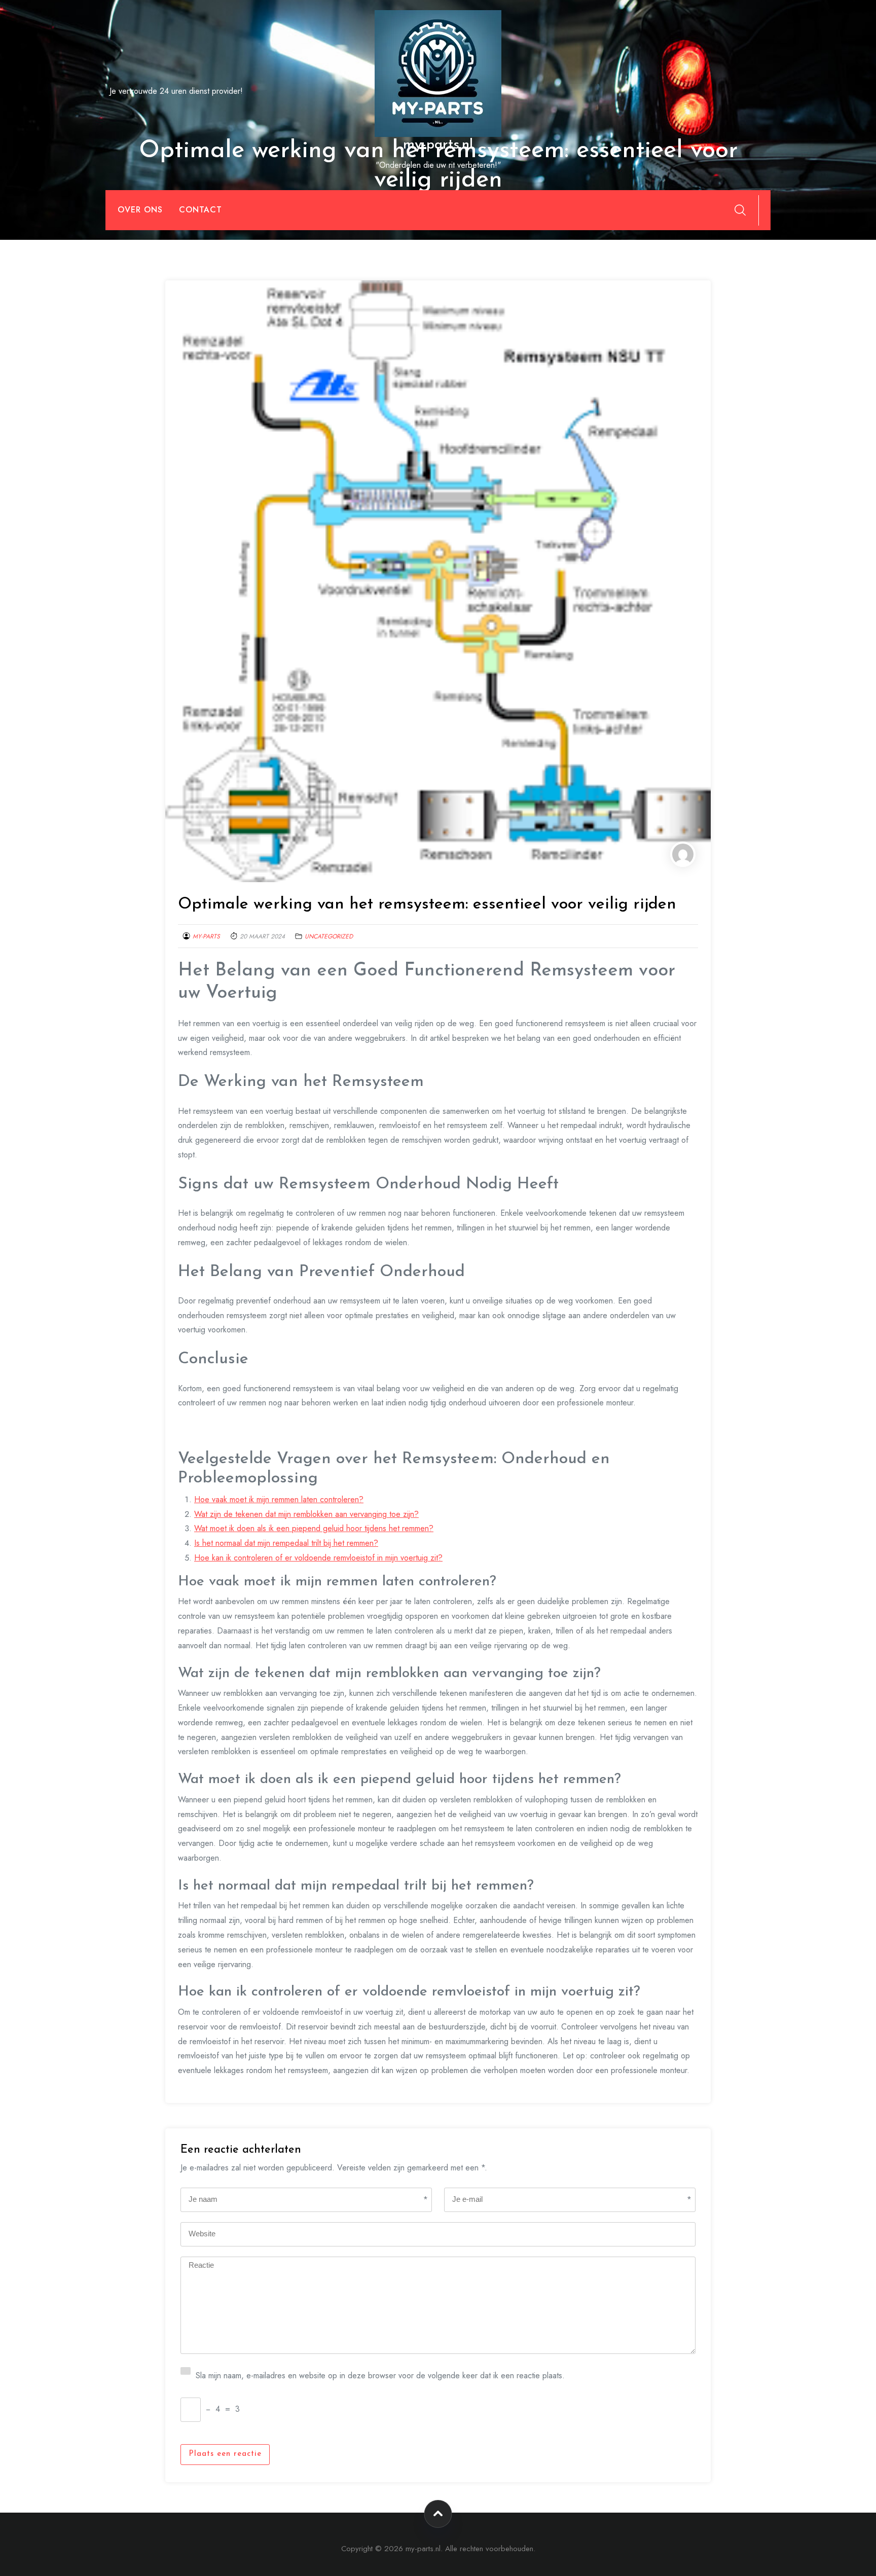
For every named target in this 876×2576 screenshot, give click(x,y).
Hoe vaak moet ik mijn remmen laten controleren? (279, 1499)
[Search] (740, 210)
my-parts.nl (438, 145)
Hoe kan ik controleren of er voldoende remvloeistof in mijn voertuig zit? (318, 1558)
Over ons (140, 210)
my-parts (206, 936)
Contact (200, 210)
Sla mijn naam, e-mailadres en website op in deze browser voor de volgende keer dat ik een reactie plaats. (380, 2374)
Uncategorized (329, 936)
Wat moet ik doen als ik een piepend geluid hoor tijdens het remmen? (314, 1528)
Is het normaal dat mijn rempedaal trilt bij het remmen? (286, 1543)
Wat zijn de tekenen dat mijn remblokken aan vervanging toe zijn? (306, 1514)
